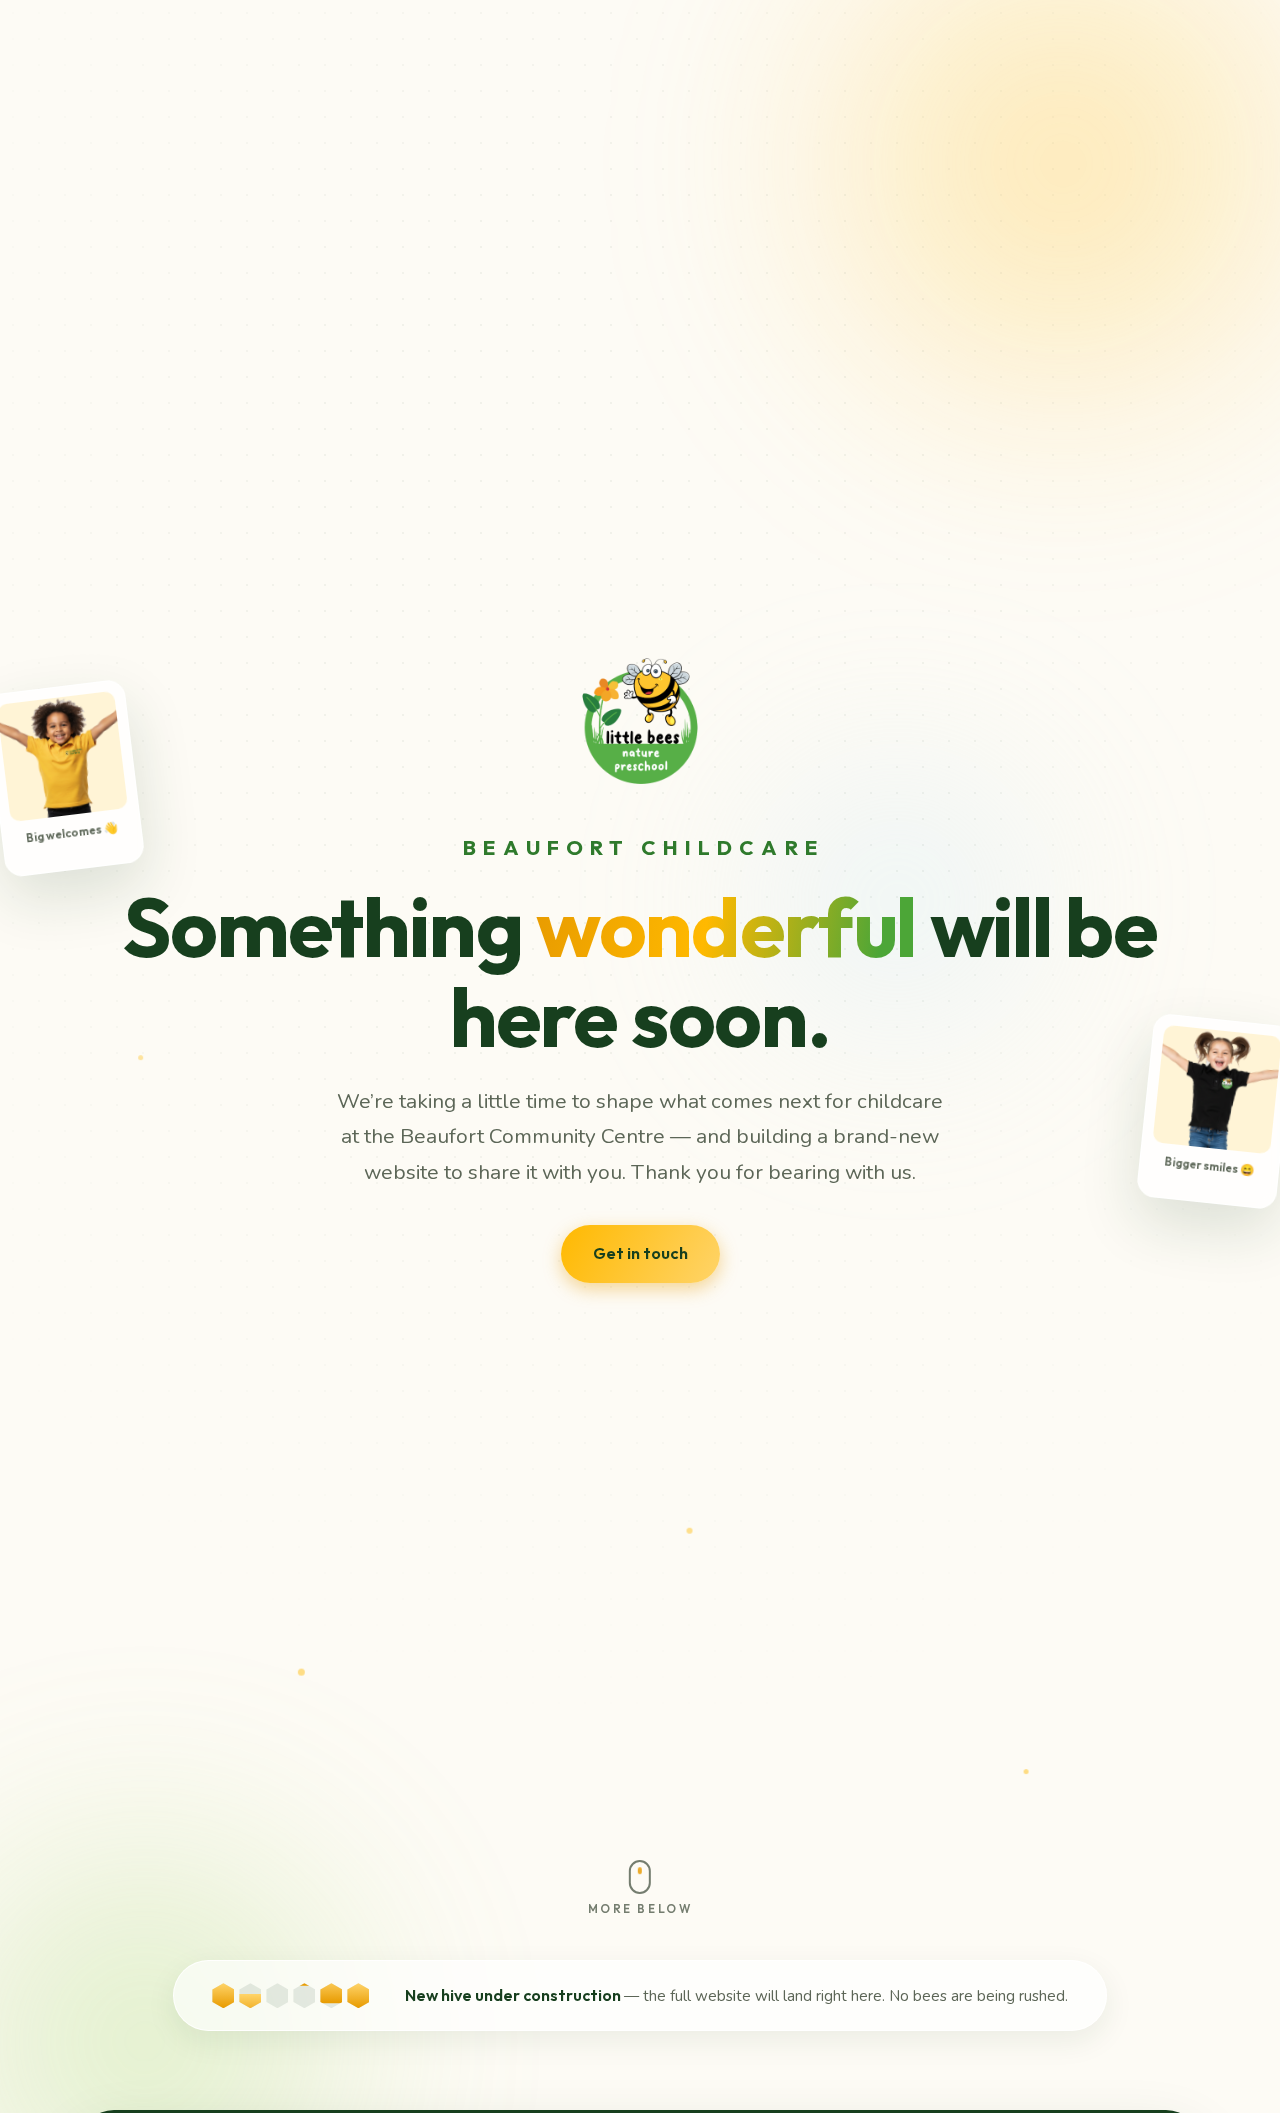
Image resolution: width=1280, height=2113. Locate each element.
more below (640, 1908)
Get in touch (640, 1253)
